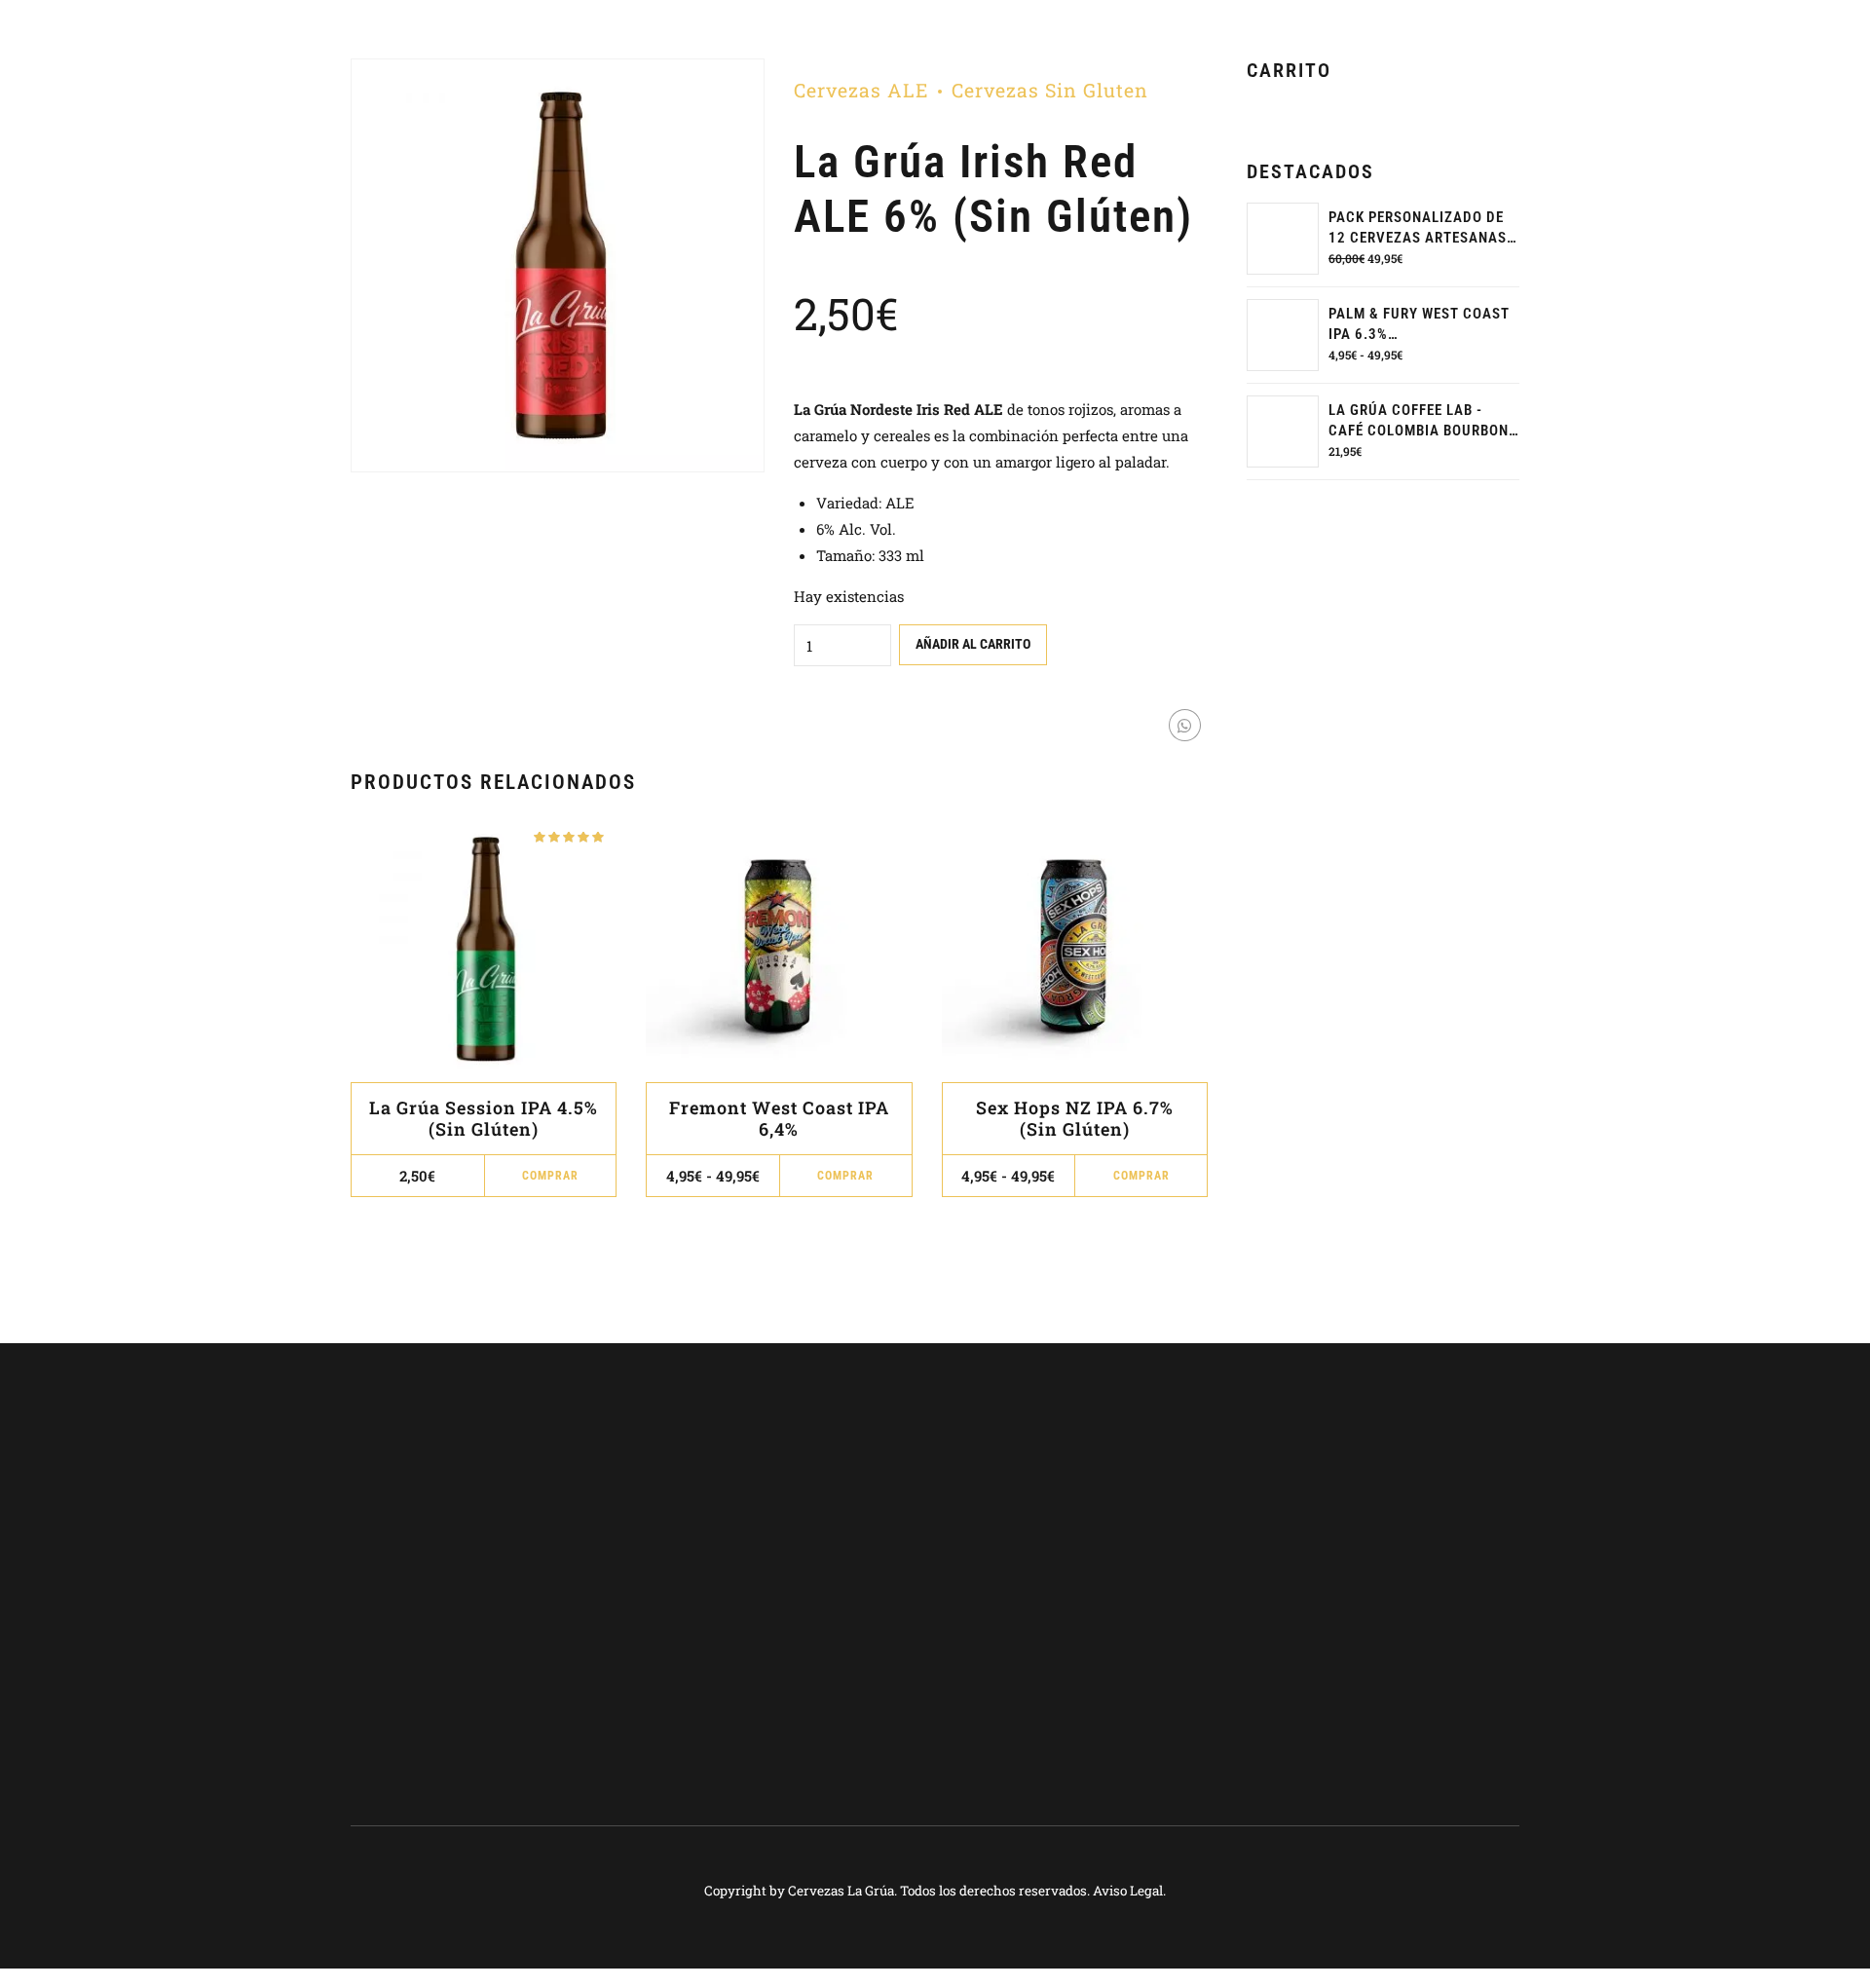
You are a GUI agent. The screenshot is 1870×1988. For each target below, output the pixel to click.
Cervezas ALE (861, 90)
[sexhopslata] (1075, 949)
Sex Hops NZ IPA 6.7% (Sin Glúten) (1075, 1118)
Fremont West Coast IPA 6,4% (779, 1118)
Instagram (1347, 1573)
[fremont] (779, 949)
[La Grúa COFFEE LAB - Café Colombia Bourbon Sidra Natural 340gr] (1283, 431)
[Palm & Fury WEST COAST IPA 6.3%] (1283, 335)
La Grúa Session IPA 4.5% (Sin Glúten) (484, 1118)
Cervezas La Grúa (841, 1891)
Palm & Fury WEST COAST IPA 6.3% (1419, 324)
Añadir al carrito (973, 644)
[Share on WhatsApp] (1185, 725)
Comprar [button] (550, 1176)
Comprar (845, 1176)
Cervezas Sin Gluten (1050, 90)
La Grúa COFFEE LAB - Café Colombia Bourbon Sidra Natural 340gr (1419, 421)
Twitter (1338, 1543)
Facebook (1344, 1513)
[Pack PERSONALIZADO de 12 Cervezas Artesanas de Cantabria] (1283, 239)
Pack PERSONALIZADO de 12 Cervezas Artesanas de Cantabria (1418, 228)
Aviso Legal (1128, 1891)
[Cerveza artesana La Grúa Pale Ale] (484, 949)
